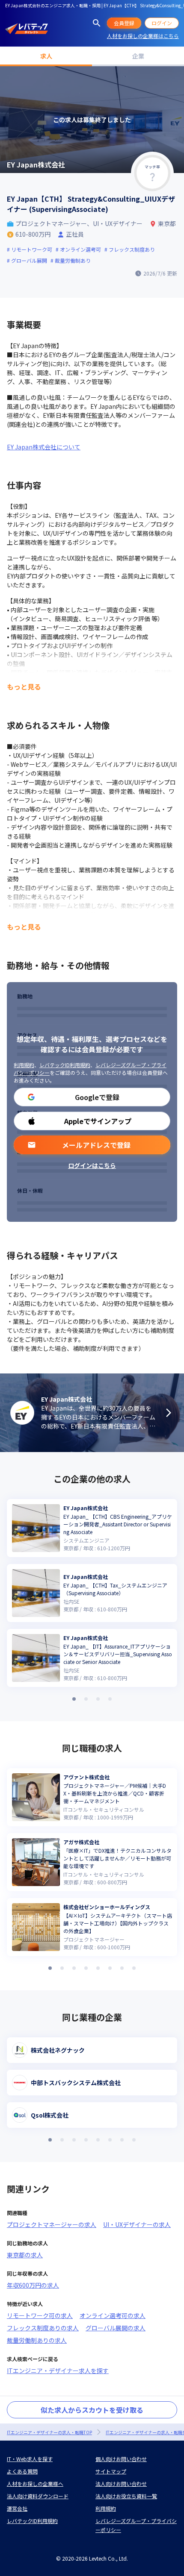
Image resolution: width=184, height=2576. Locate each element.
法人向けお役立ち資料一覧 (126, 2496)
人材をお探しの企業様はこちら (143, 36)
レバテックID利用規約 (65, 1065)
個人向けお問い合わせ (121, 2459)
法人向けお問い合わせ (121, 2484)
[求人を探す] (97, 23)
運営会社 (17, 2508)
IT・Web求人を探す (30, 2459)
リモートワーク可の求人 (40, 2315)
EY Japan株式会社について (44, 447)
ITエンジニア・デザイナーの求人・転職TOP (49, 2432)
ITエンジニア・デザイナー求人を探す (58, 2371)
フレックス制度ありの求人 (43, 2328)
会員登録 (124, 23)
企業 (138, 56)
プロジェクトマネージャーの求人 (52, 2224)
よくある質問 (22, 2471)
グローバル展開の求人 (116, 2328)
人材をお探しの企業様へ (35, 2484)
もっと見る (24, 687)
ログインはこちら (92, 1165)
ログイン (162, 23)
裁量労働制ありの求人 (37, 2340)
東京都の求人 (25, 2255)
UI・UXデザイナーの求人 (137, 2224)
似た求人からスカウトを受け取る (92, 2410)
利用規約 (24, 1065)
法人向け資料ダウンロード (38, 2496)
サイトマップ (111, 2471)
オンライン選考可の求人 (113, 2315)
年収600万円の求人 (33, 2285)
